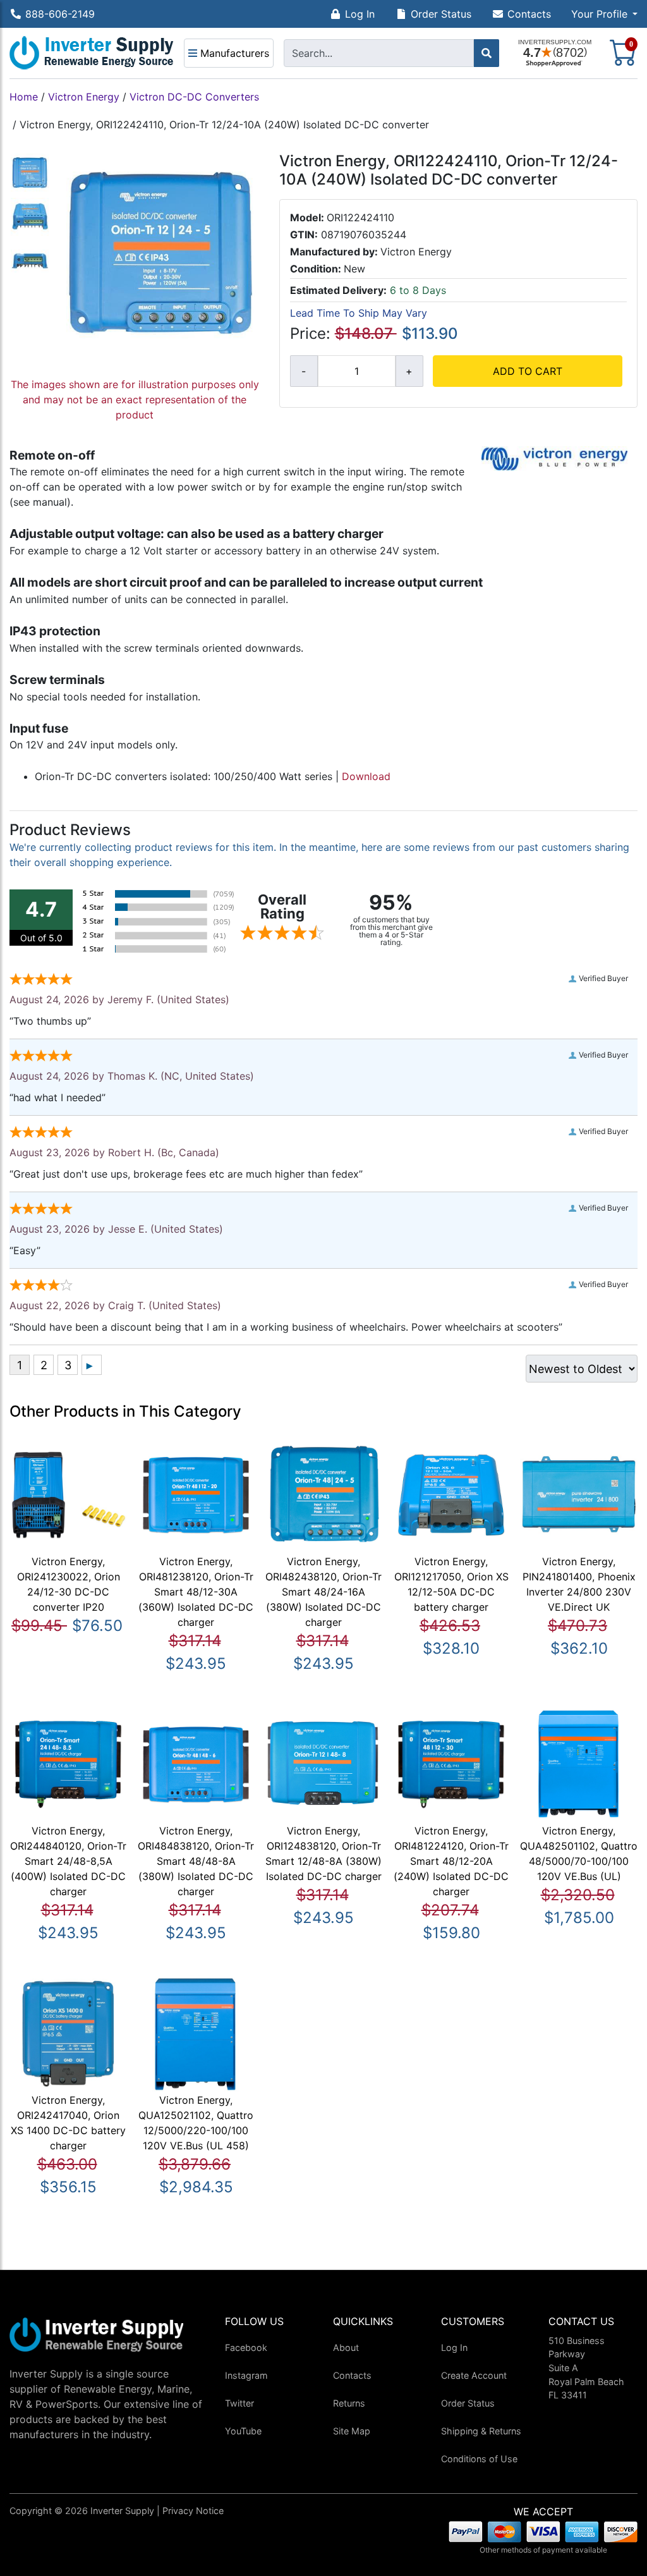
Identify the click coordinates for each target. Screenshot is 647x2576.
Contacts (529, 14)
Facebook (246, 2347)
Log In (360, 14)
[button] (604, 14)
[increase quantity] (409, 371)
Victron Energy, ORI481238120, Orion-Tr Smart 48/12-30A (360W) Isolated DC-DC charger (196, 1592)
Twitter (239, 2403)
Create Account (474, 2375)
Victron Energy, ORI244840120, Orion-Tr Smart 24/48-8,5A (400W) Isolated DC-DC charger (68, 1861)
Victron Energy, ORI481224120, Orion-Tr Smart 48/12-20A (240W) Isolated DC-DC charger (451, 1861)
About (346, 2347)
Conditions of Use (479, 2459)
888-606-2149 (60, 14)
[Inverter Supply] (92, 53)
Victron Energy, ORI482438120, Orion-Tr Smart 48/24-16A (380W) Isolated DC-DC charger (323, 1592)
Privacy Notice (193, 2511)
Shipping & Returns (481, 2431)
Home (24, 97)
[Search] (487, 53)
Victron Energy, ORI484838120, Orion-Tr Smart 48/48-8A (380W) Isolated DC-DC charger (196, 1861)
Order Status (441, 14)
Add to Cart (528, 371)
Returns (349, 2403)
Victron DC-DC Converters (194, 97)
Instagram (246, 2375)
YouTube (243, 2431)
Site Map (352, 2431)
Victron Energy (84, 97)
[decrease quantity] (304, 371)
